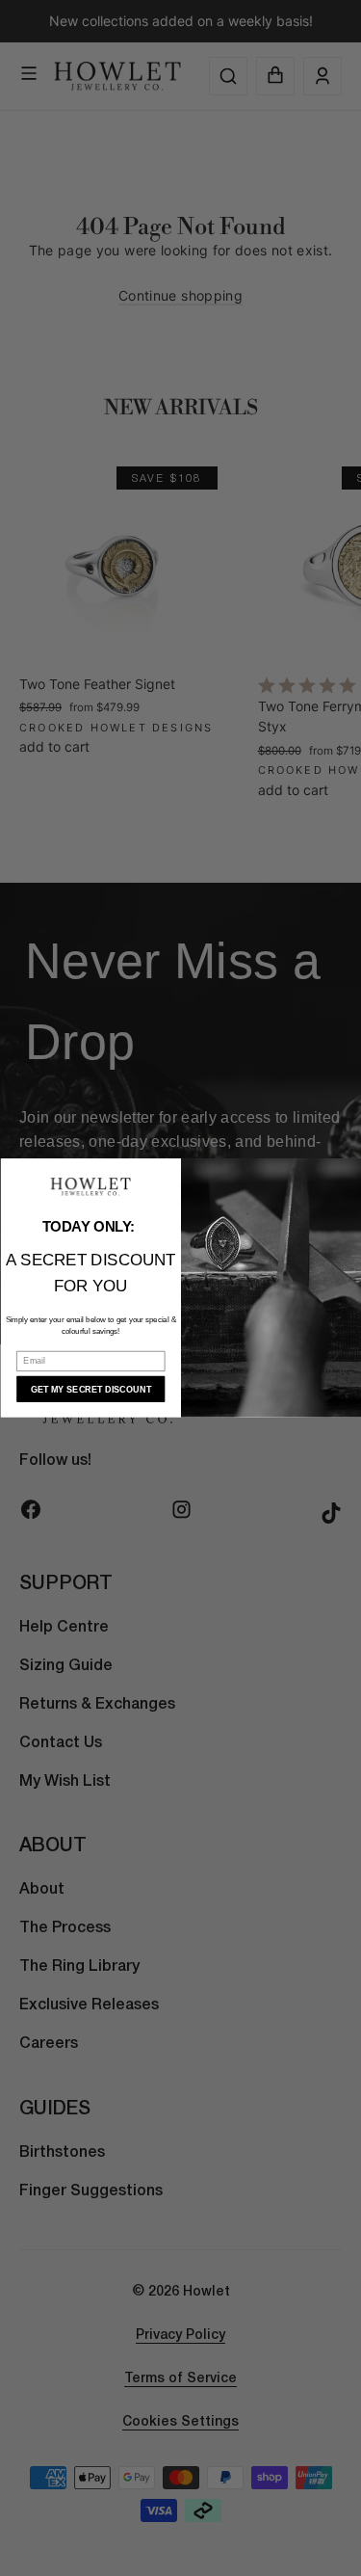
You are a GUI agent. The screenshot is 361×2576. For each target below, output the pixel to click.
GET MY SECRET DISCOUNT (90, 1389)
